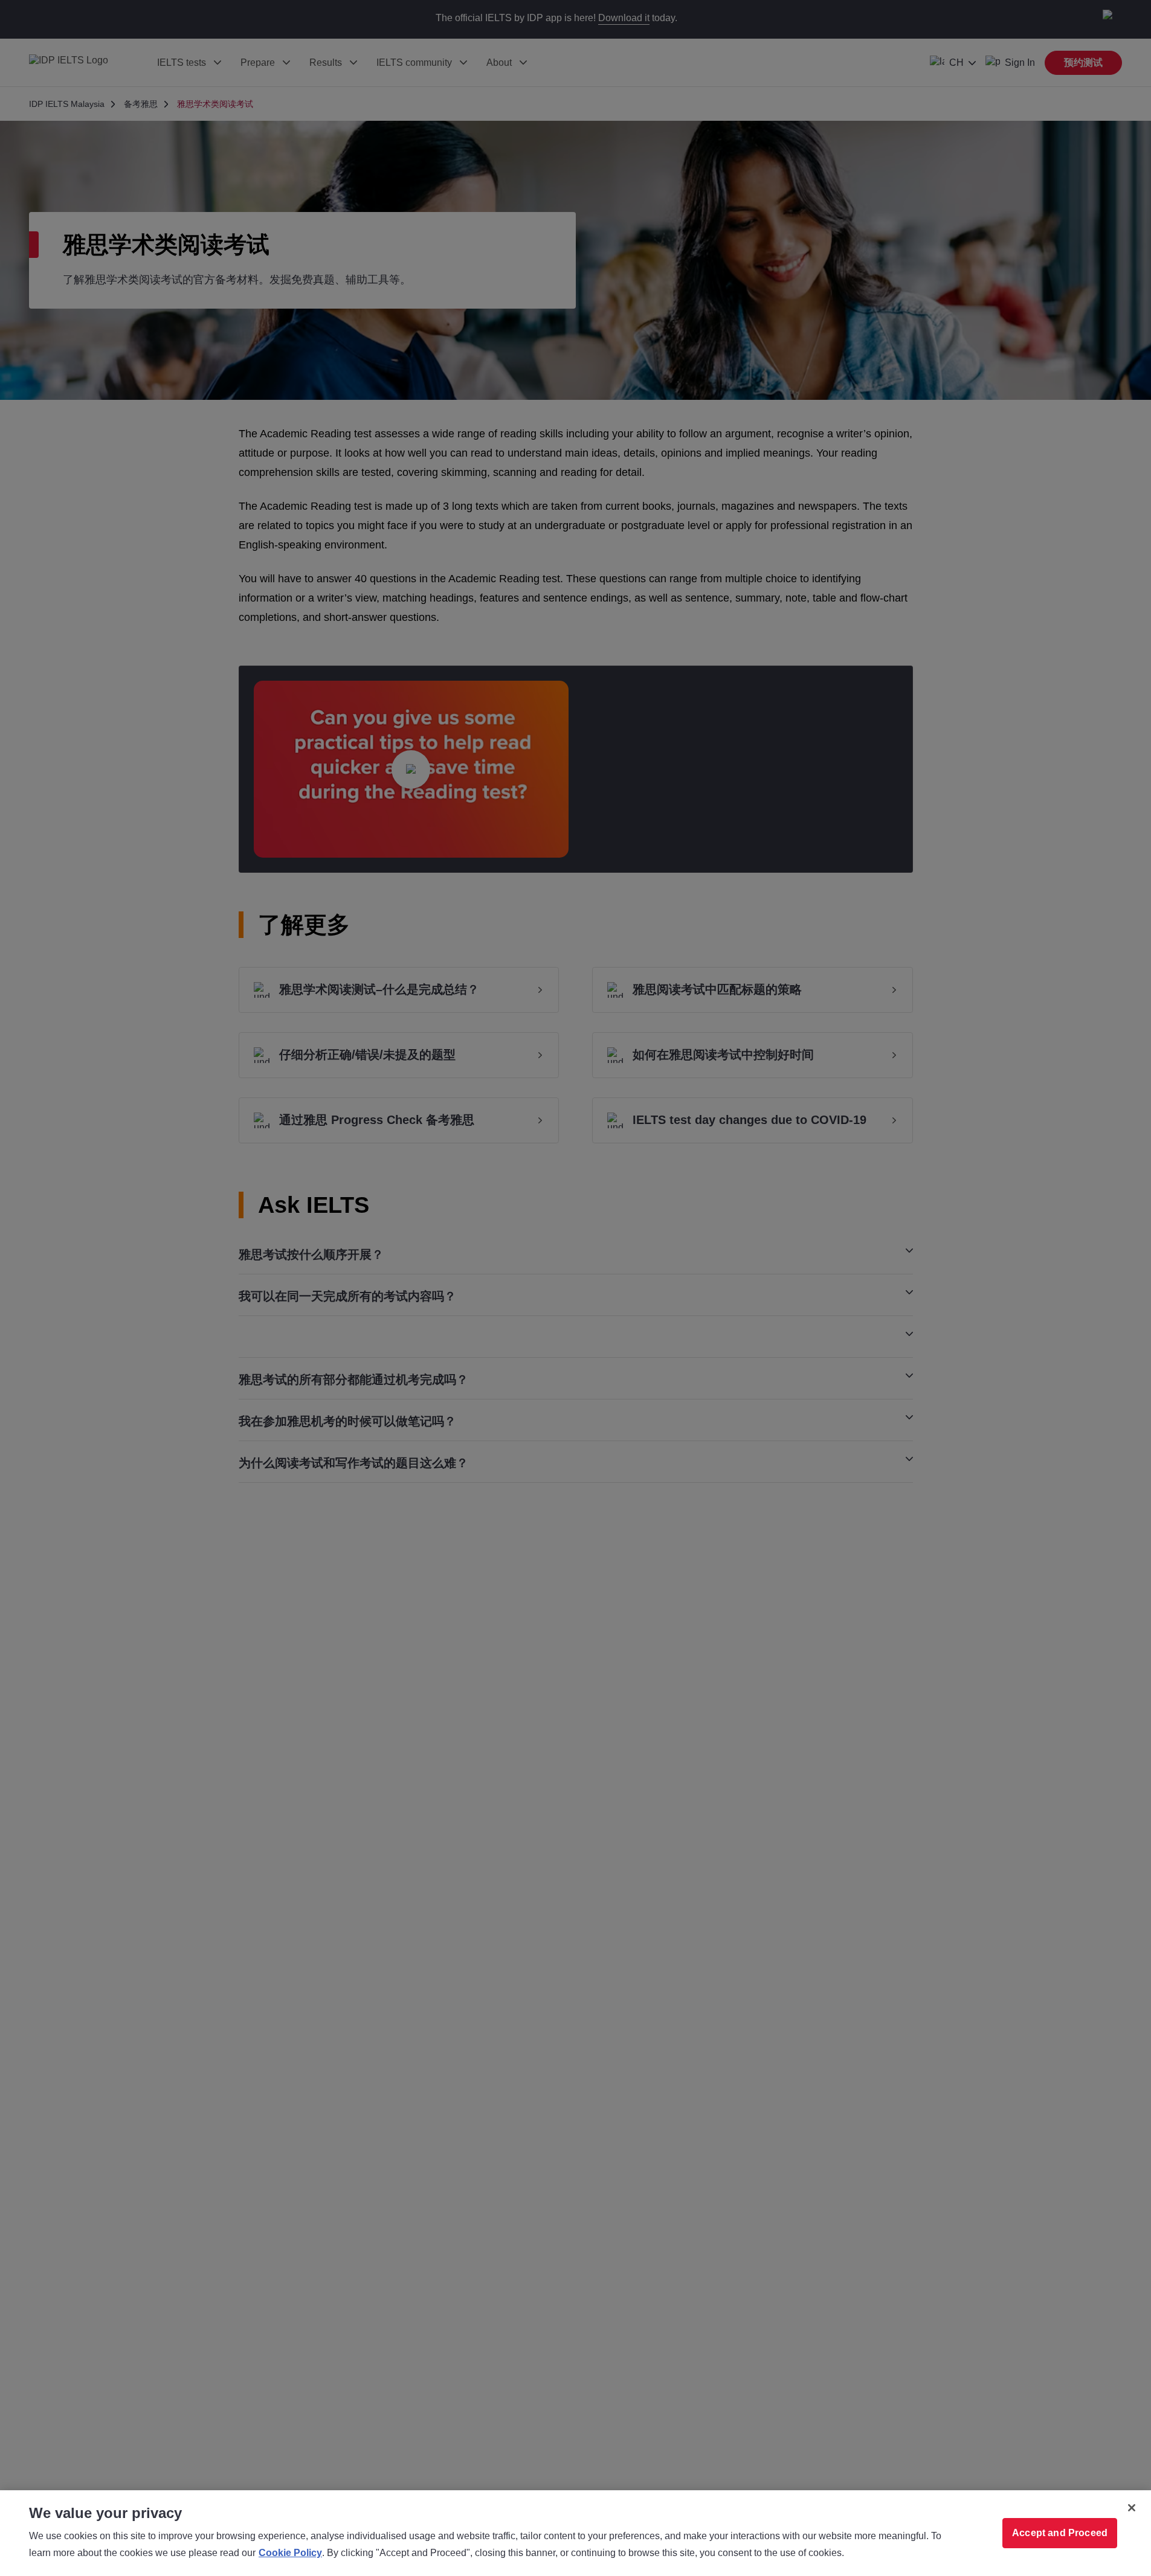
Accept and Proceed (1060, 2533)
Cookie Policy (290, 2553)
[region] (575, 2533)
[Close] (1132, 2508)
